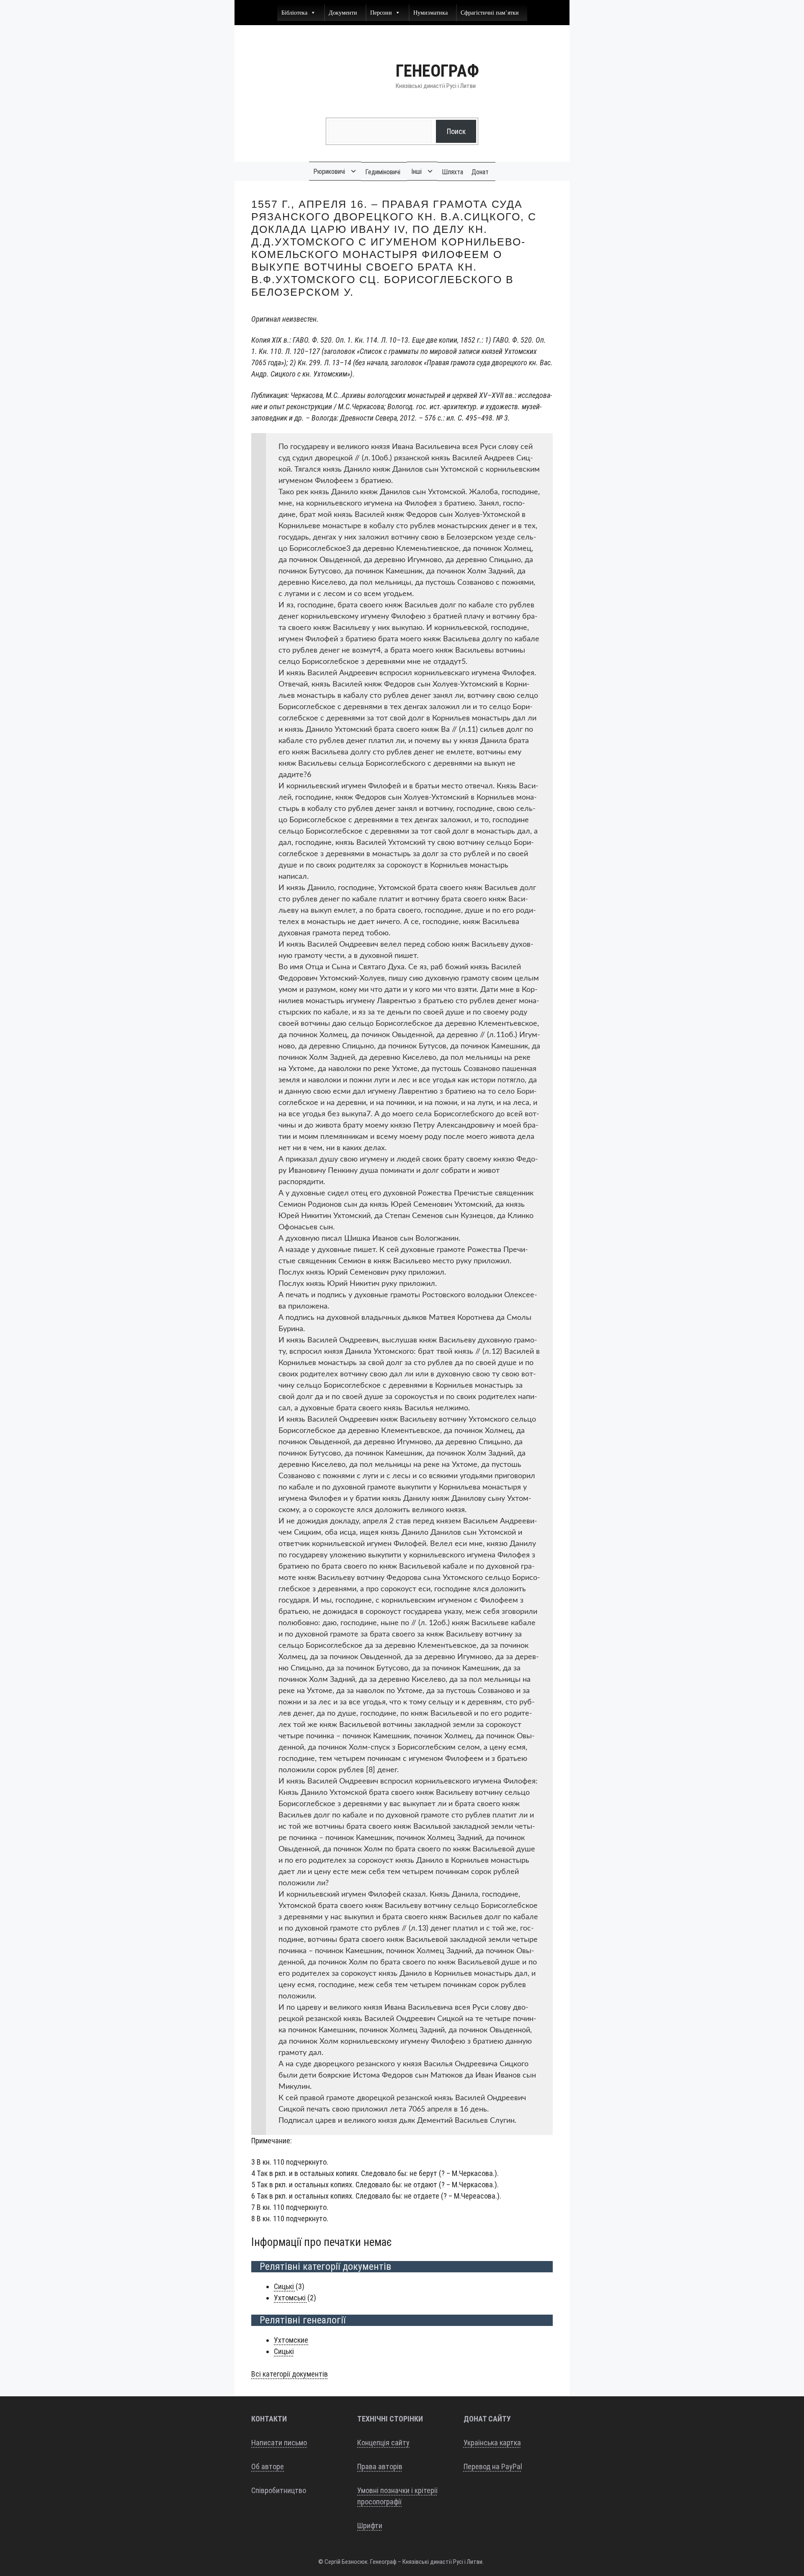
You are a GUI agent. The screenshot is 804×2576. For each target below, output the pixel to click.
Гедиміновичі (383, 172)
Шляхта (452, 172)
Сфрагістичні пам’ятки (490, 12)
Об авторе (268, 2466)
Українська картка (492, 2443)
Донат (480, 172)
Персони (381, 12)
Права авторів (380, 2466)
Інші (416, 172)
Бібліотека (294, 12)
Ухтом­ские (291, 2340)
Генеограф (437, 71)
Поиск (456, 131)
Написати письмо (279, 2443)
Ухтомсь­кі (291, 2298)
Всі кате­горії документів (290, 2374)
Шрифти (370, 2526)
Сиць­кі (285, 2286)
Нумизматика (430, 12)
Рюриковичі (329, 172)
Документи (343, 12)
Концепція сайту (383, 2443)
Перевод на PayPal (493, 2466)
